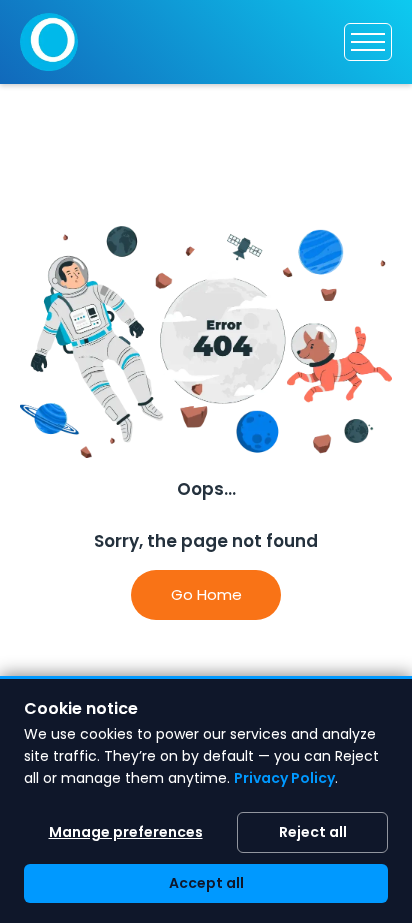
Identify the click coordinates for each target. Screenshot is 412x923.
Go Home (206, 594)
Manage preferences (126, 832)
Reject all (313, 832)
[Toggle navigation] (368, 42)
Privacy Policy (284, 778)
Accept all (206, 883)
